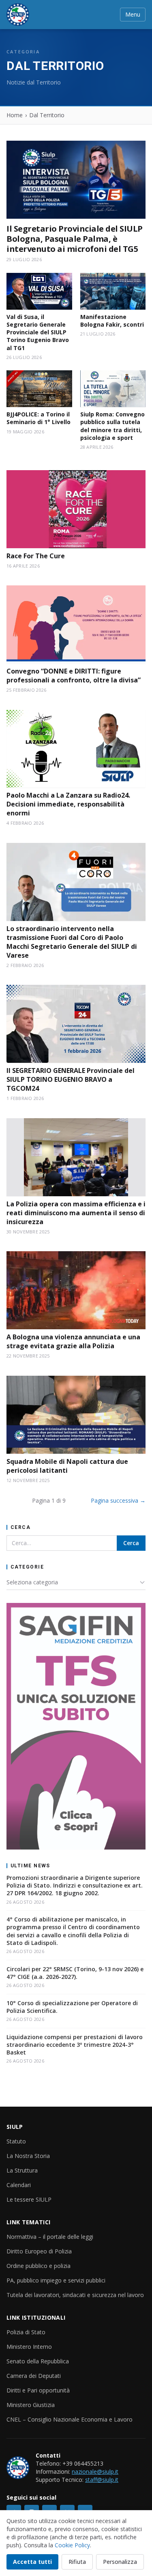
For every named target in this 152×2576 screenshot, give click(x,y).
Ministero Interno (29, 2347)
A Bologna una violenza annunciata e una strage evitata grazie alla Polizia (73, 1341)
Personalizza (120, 2562)
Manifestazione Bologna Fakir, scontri (112, 321)
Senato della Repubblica (38, 2361)
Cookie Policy (72, 2545)
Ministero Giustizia (31, 2405)
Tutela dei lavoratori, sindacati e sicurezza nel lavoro (75, 2295)
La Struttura (22, 2170)
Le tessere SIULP (29, 2199)
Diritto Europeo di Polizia (39, 2251)
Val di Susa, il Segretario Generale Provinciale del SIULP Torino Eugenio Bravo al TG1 (38, 332)
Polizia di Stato (26, 2332)
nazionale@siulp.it (95, 2471)
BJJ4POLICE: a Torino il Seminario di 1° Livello (39, 418)
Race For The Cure (36, 556)
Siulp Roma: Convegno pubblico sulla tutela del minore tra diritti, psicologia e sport (112, 426)
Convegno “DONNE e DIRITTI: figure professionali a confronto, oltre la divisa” (74, 676)
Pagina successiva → (118, 1500)
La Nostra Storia (28, 2156)
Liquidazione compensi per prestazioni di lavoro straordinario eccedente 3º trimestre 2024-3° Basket (75, 2045)
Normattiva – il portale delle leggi (50, 2237)
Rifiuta (77, 2562)
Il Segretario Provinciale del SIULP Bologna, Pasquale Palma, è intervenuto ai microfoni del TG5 (75, 239)
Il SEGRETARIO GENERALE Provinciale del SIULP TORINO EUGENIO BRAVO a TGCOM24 (71, 1079)
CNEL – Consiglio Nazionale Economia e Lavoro (70, 2419)
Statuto (16, 2141)
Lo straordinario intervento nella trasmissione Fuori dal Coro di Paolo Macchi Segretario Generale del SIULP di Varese (72, 942)
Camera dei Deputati (34, 2376)
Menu (133, 14)
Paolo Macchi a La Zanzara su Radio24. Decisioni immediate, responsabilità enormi (68, 804)
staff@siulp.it (102, 2480)
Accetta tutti (32, 2562)
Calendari (19, 2185)
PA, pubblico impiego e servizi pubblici (56, 2280)
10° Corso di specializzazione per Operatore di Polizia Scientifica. (72, 2007)
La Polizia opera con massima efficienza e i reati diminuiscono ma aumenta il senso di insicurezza (76, 1213)
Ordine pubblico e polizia (39, 2266)
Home (15, 115)
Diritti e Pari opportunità (38, 2390)
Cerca (131, 1543)
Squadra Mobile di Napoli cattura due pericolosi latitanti (67, 1466)
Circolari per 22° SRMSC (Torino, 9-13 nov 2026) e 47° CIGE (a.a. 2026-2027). (75, 1973)
